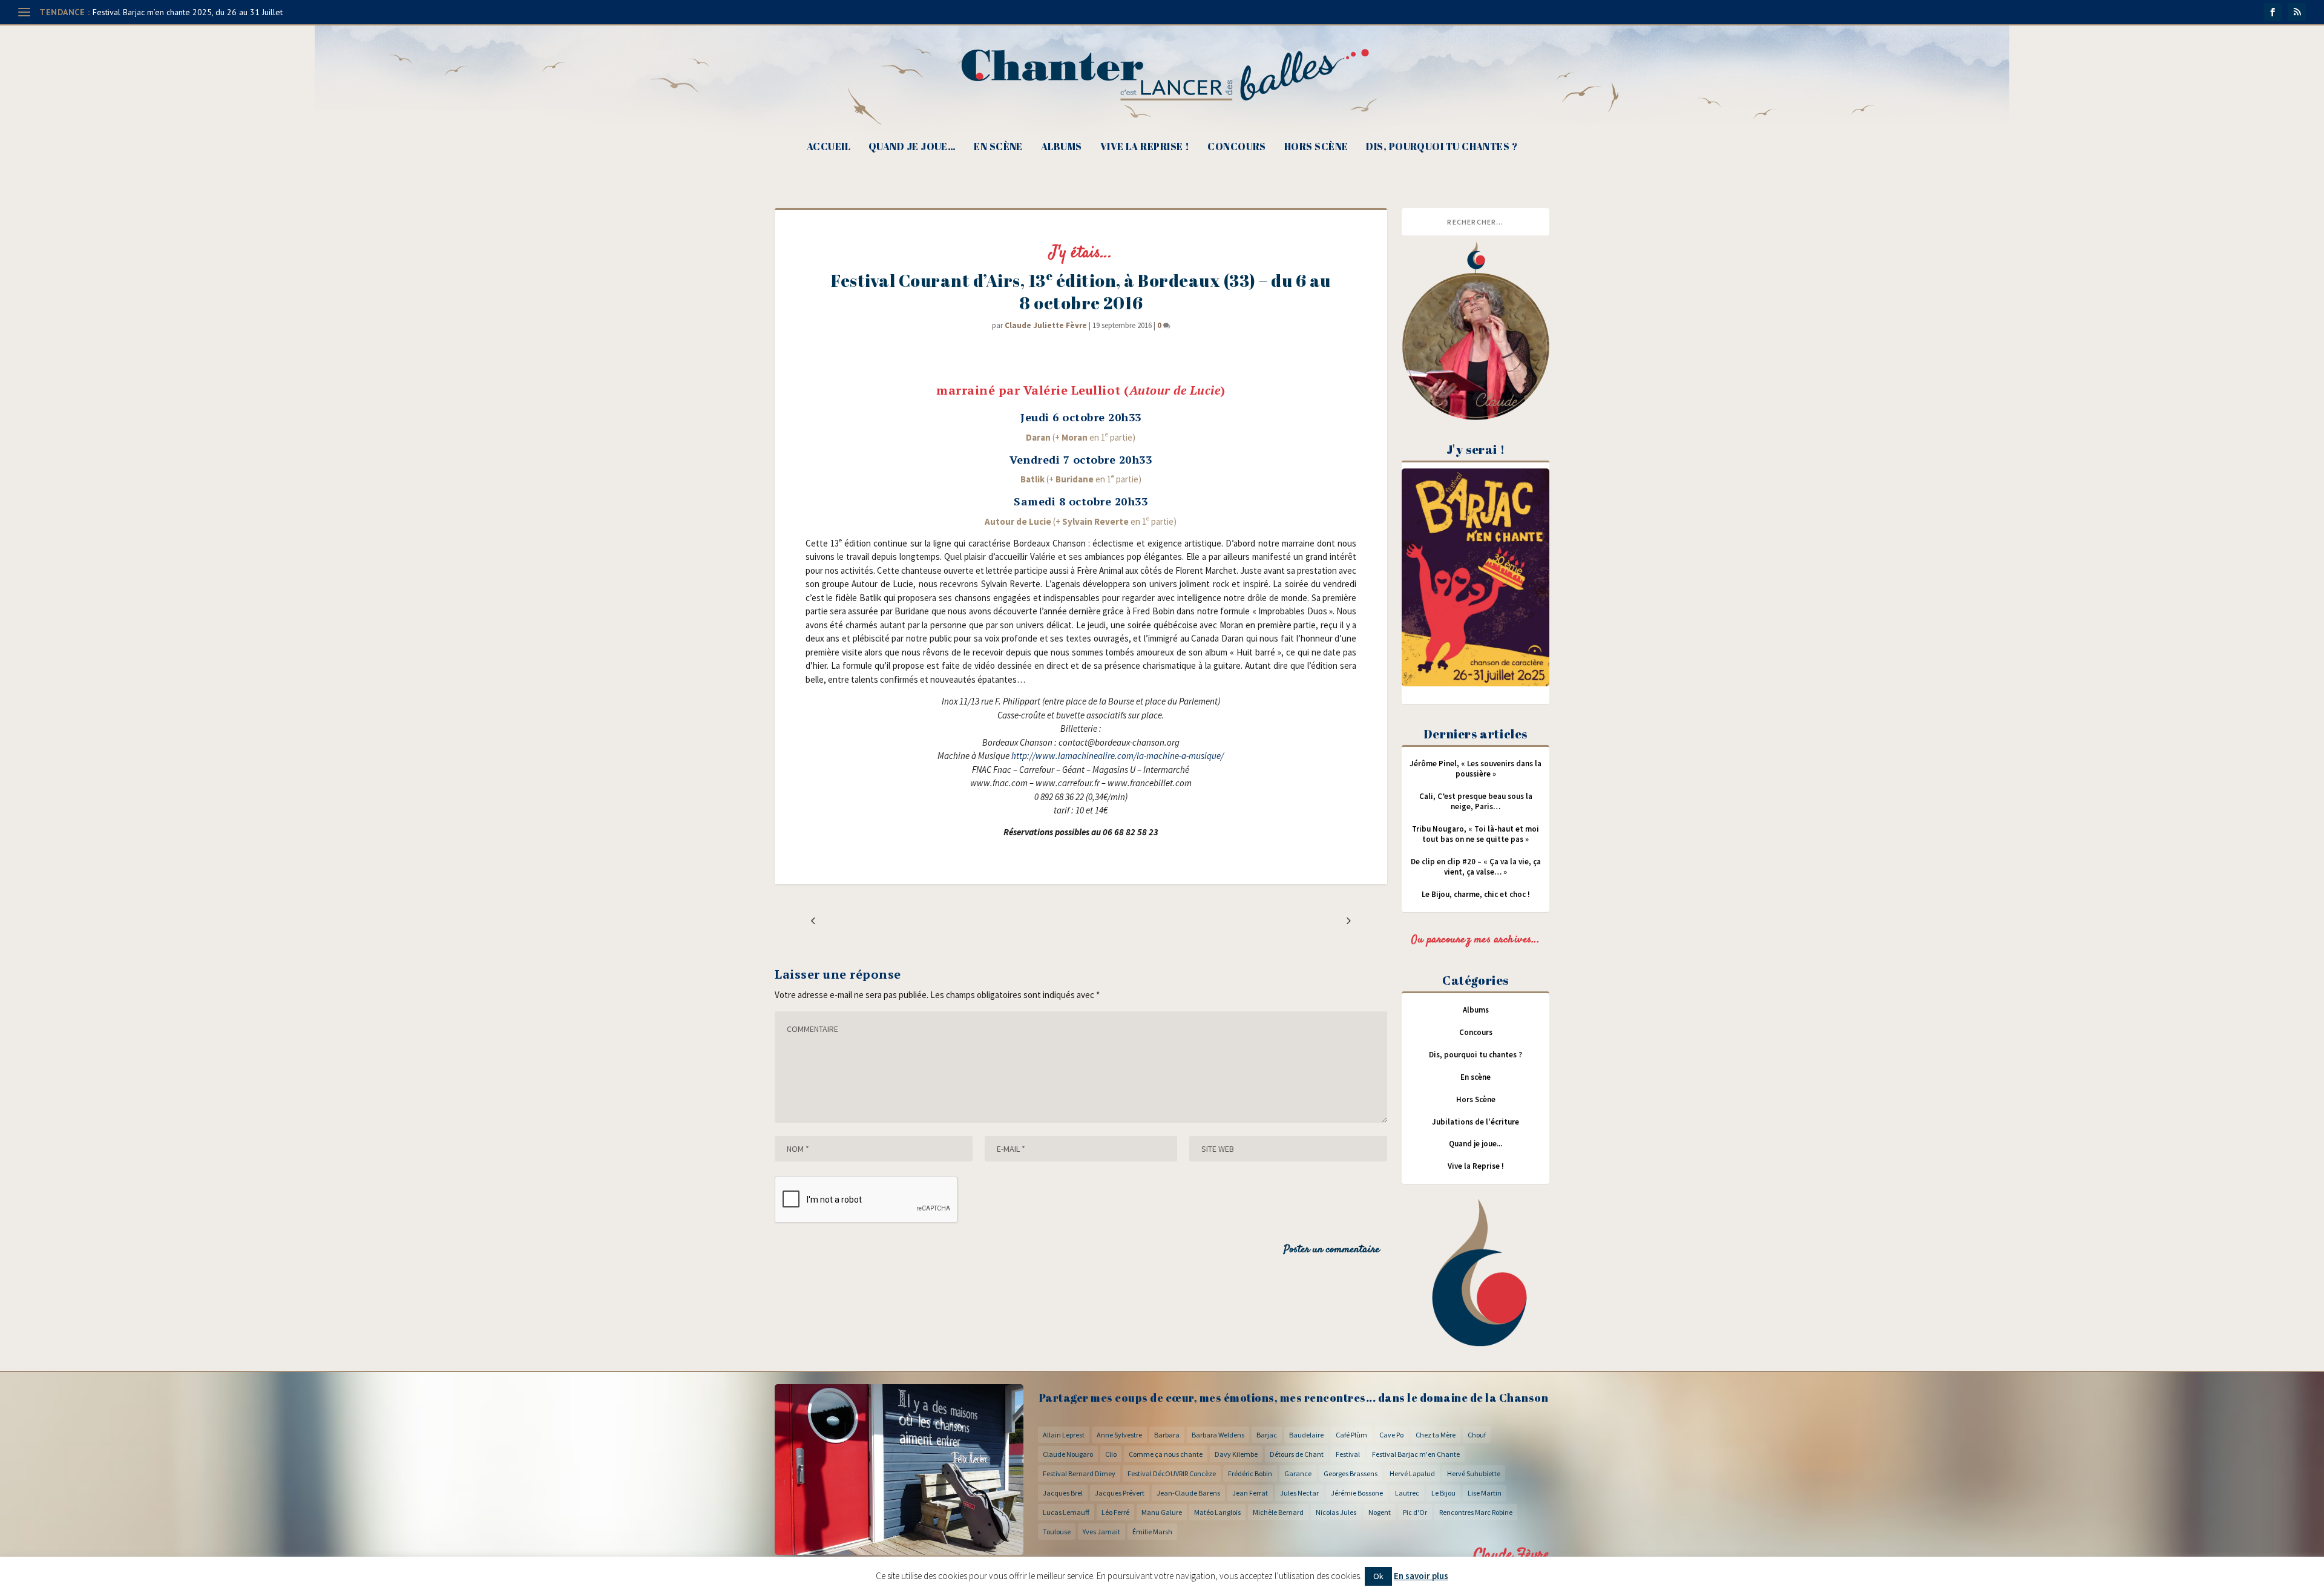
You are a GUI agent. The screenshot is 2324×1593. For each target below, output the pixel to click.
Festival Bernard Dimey (1079, 1473)
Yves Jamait (1101, 1532)
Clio (1111, 1454)
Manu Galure (1162, 1512)
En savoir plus (1421, 1576)
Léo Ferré (1115, 1512)
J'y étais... (1081, 253)
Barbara (1167, 1435)
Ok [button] (1378, 1576)
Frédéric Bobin (1250, 1473)
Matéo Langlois (1217, 1512)
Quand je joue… (912, 147)
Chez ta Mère (1436, 1435)
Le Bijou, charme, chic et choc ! (1476, 894)
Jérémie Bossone (1357, 1493)
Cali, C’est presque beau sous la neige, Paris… (1476, 801)
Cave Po (1391, 1435)
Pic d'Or (1415, 1512)
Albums (1062, 147)
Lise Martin (1485, 1493)
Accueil (829, 147)
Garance (1298, 1473)
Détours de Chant (1297, 1454)
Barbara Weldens (1218, 1435)
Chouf (1477, 1435)
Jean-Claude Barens (1188, 1493)
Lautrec (1407, 1493)
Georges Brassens (1351, 1473)
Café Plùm (1351, 1435)
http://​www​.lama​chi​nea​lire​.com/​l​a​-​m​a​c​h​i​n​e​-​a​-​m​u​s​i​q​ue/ (1118, 756)
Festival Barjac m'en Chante (1416, 1454)
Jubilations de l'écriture (1475, 1122)
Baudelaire (1306, 1435)
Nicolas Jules (1336, 1512)
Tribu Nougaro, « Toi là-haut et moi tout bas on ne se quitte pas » (1475, 834)
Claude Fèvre (1512, 1555)
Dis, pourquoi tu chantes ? (1442, 147)
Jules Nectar (1299, 1493)
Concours (1237, 147)
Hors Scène (1316, 147)
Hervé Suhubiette (1474, 1473)
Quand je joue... (1475, 1144)
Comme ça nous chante (1166, 1454)
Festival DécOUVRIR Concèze (1172, 1473)
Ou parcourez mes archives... (1475, 940)
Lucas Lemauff (1066, 1512)
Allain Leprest (1064, 1435)
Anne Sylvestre (1119, 1435)
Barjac (1267, 1435)
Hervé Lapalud (1412, 1473)
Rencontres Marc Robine (1476, 1512)
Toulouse (1057, 1532)
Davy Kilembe (1236, 1454)
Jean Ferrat (1250, 1493)
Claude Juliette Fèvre (1046, 325)
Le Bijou (1443, 1493)
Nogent (1380, 1512)
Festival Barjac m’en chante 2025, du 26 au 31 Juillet (188, 12)
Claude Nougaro (1068, 1454)
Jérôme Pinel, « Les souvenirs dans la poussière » (1475, 769)
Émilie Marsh (1152, 1532)
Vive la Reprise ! (1145, 147)
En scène (998, 147)
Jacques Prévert (1120, 1493)
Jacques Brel (1063, 1493)
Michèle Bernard (1278, 1512)
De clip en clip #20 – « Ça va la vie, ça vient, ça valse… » (1476, 867)
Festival (1348, 1454)
